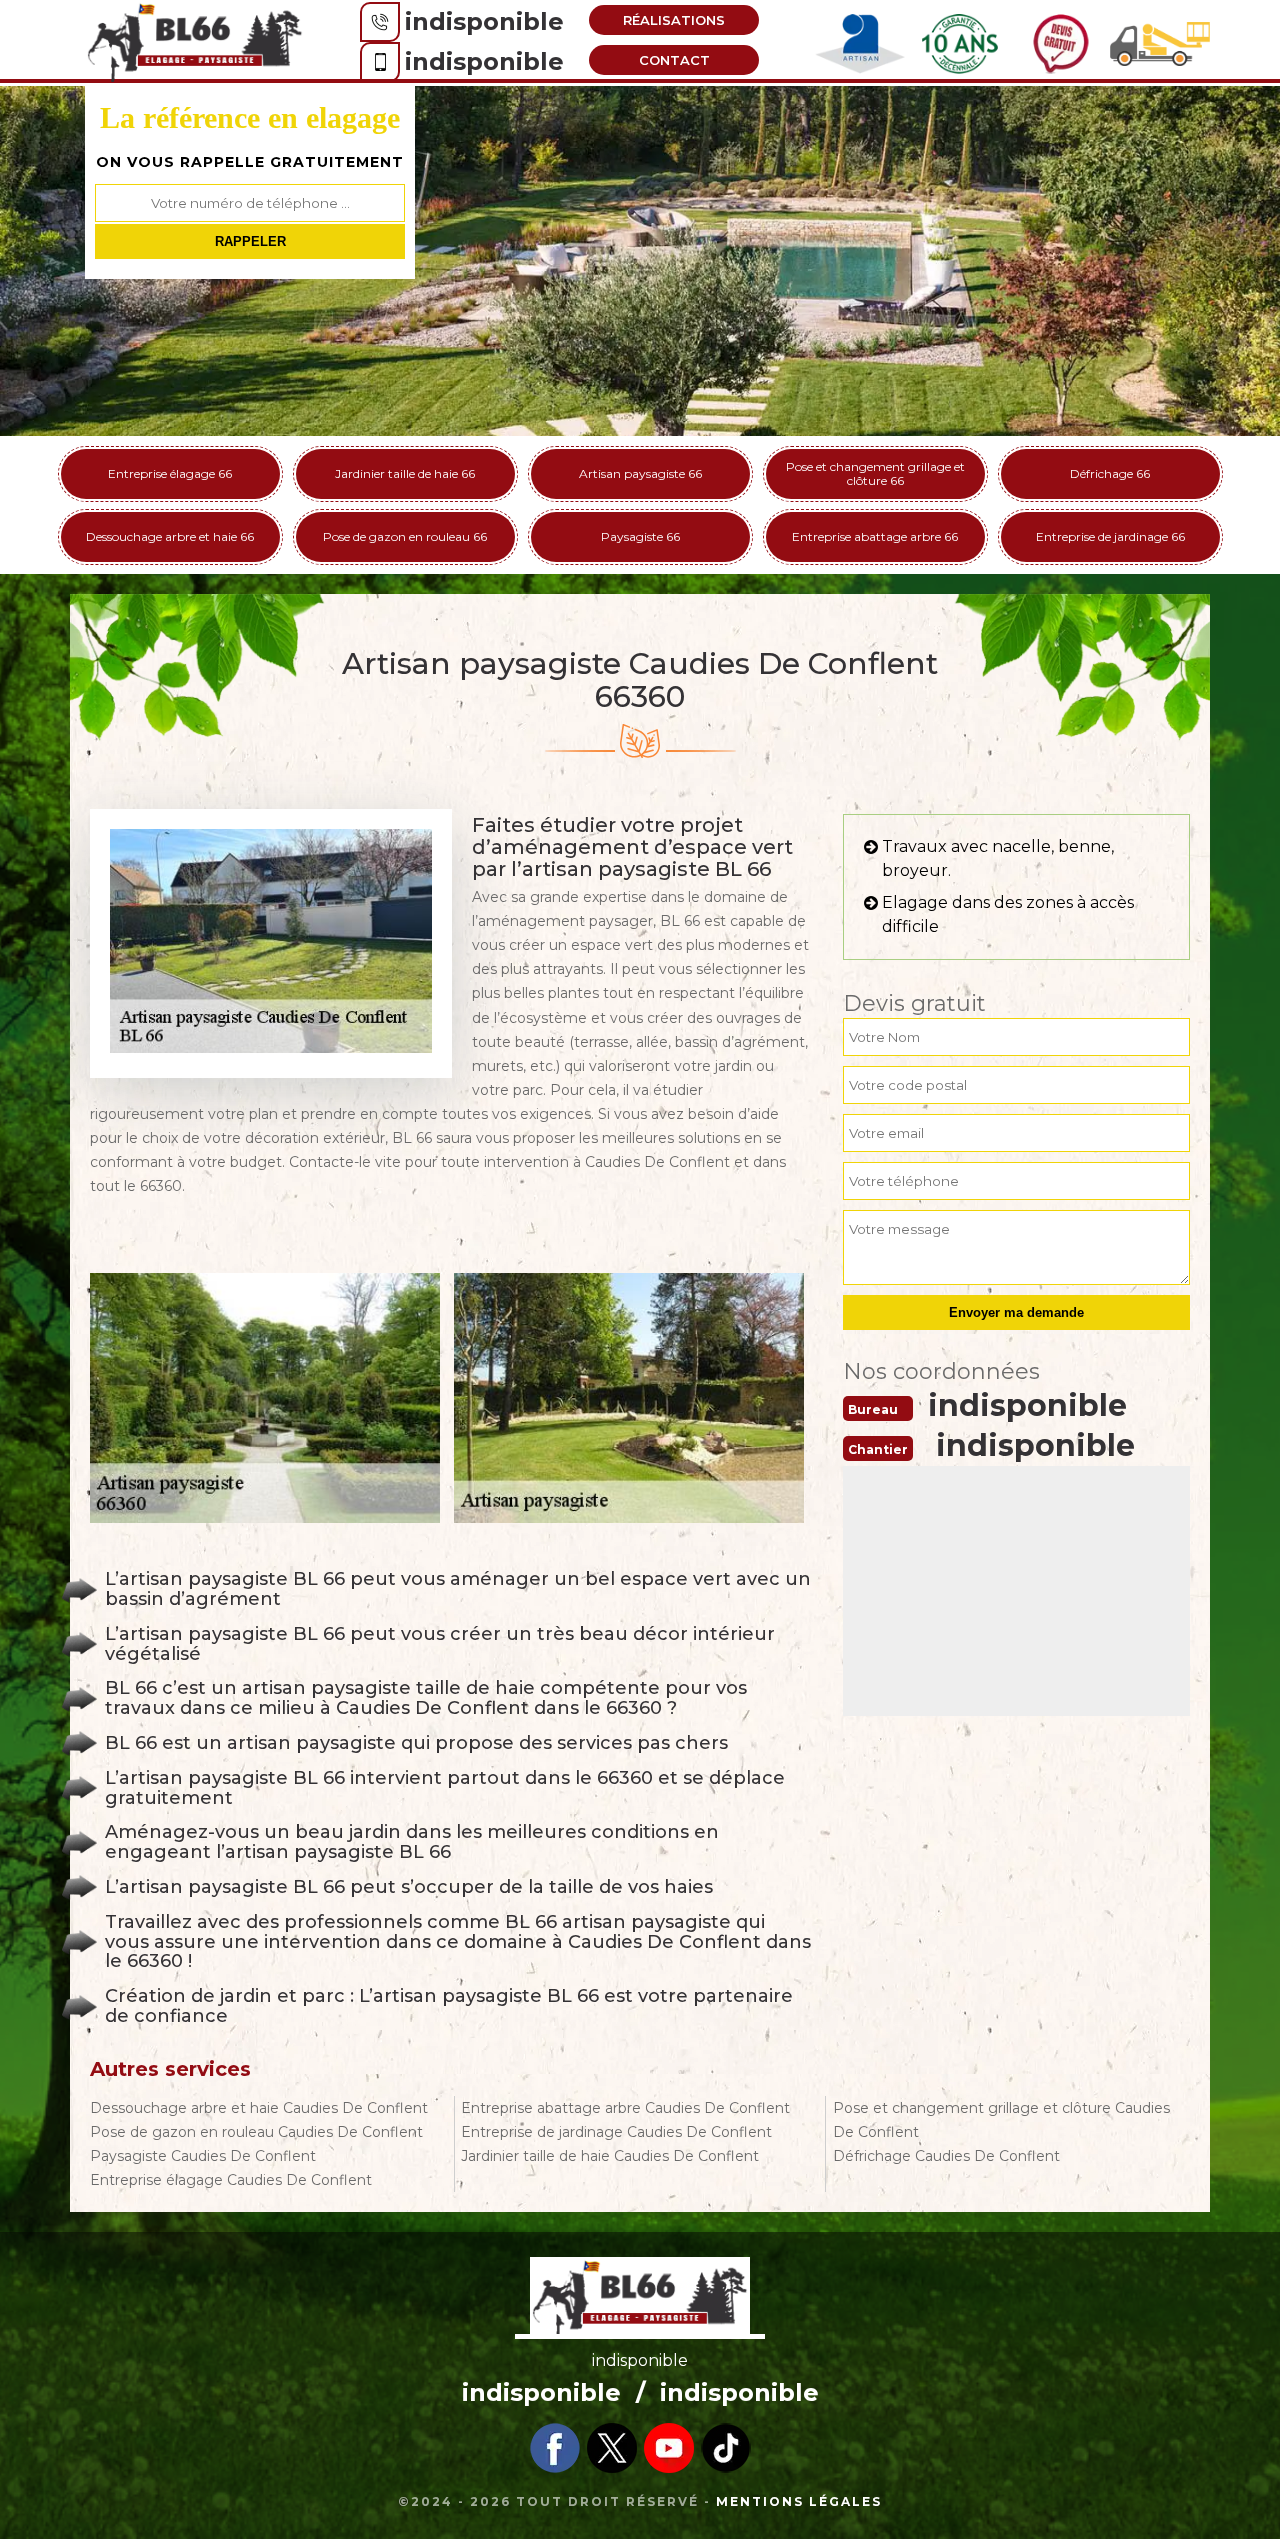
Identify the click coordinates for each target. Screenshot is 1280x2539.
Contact (674, 60)
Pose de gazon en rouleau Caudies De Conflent (256, 2132)
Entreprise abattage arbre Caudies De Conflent (625, 2108)
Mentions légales (799, 2501)
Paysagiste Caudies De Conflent (203, 2156)
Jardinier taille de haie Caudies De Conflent (610, 2156)
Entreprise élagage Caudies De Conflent (231, 2180)
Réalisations (674, 20)
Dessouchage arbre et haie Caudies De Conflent (259, 2108)
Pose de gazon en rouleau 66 (405, 536)
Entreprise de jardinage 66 (1110, 536)
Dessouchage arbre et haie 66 (170, 536)
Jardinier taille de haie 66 (405, 473)
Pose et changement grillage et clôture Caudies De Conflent (1001, 2120)
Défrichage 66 (1110, 473)
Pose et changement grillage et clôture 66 (875, 473)
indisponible (484, 21)
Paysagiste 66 (640, 536)
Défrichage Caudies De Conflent (946, 2156)
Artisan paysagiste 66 (640, 473)
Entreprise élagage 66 (170, 473)
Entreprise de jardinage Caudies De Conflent (616, 2132)
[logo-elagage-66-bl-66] (195, 41)
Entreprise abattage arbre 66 (875, 536)
